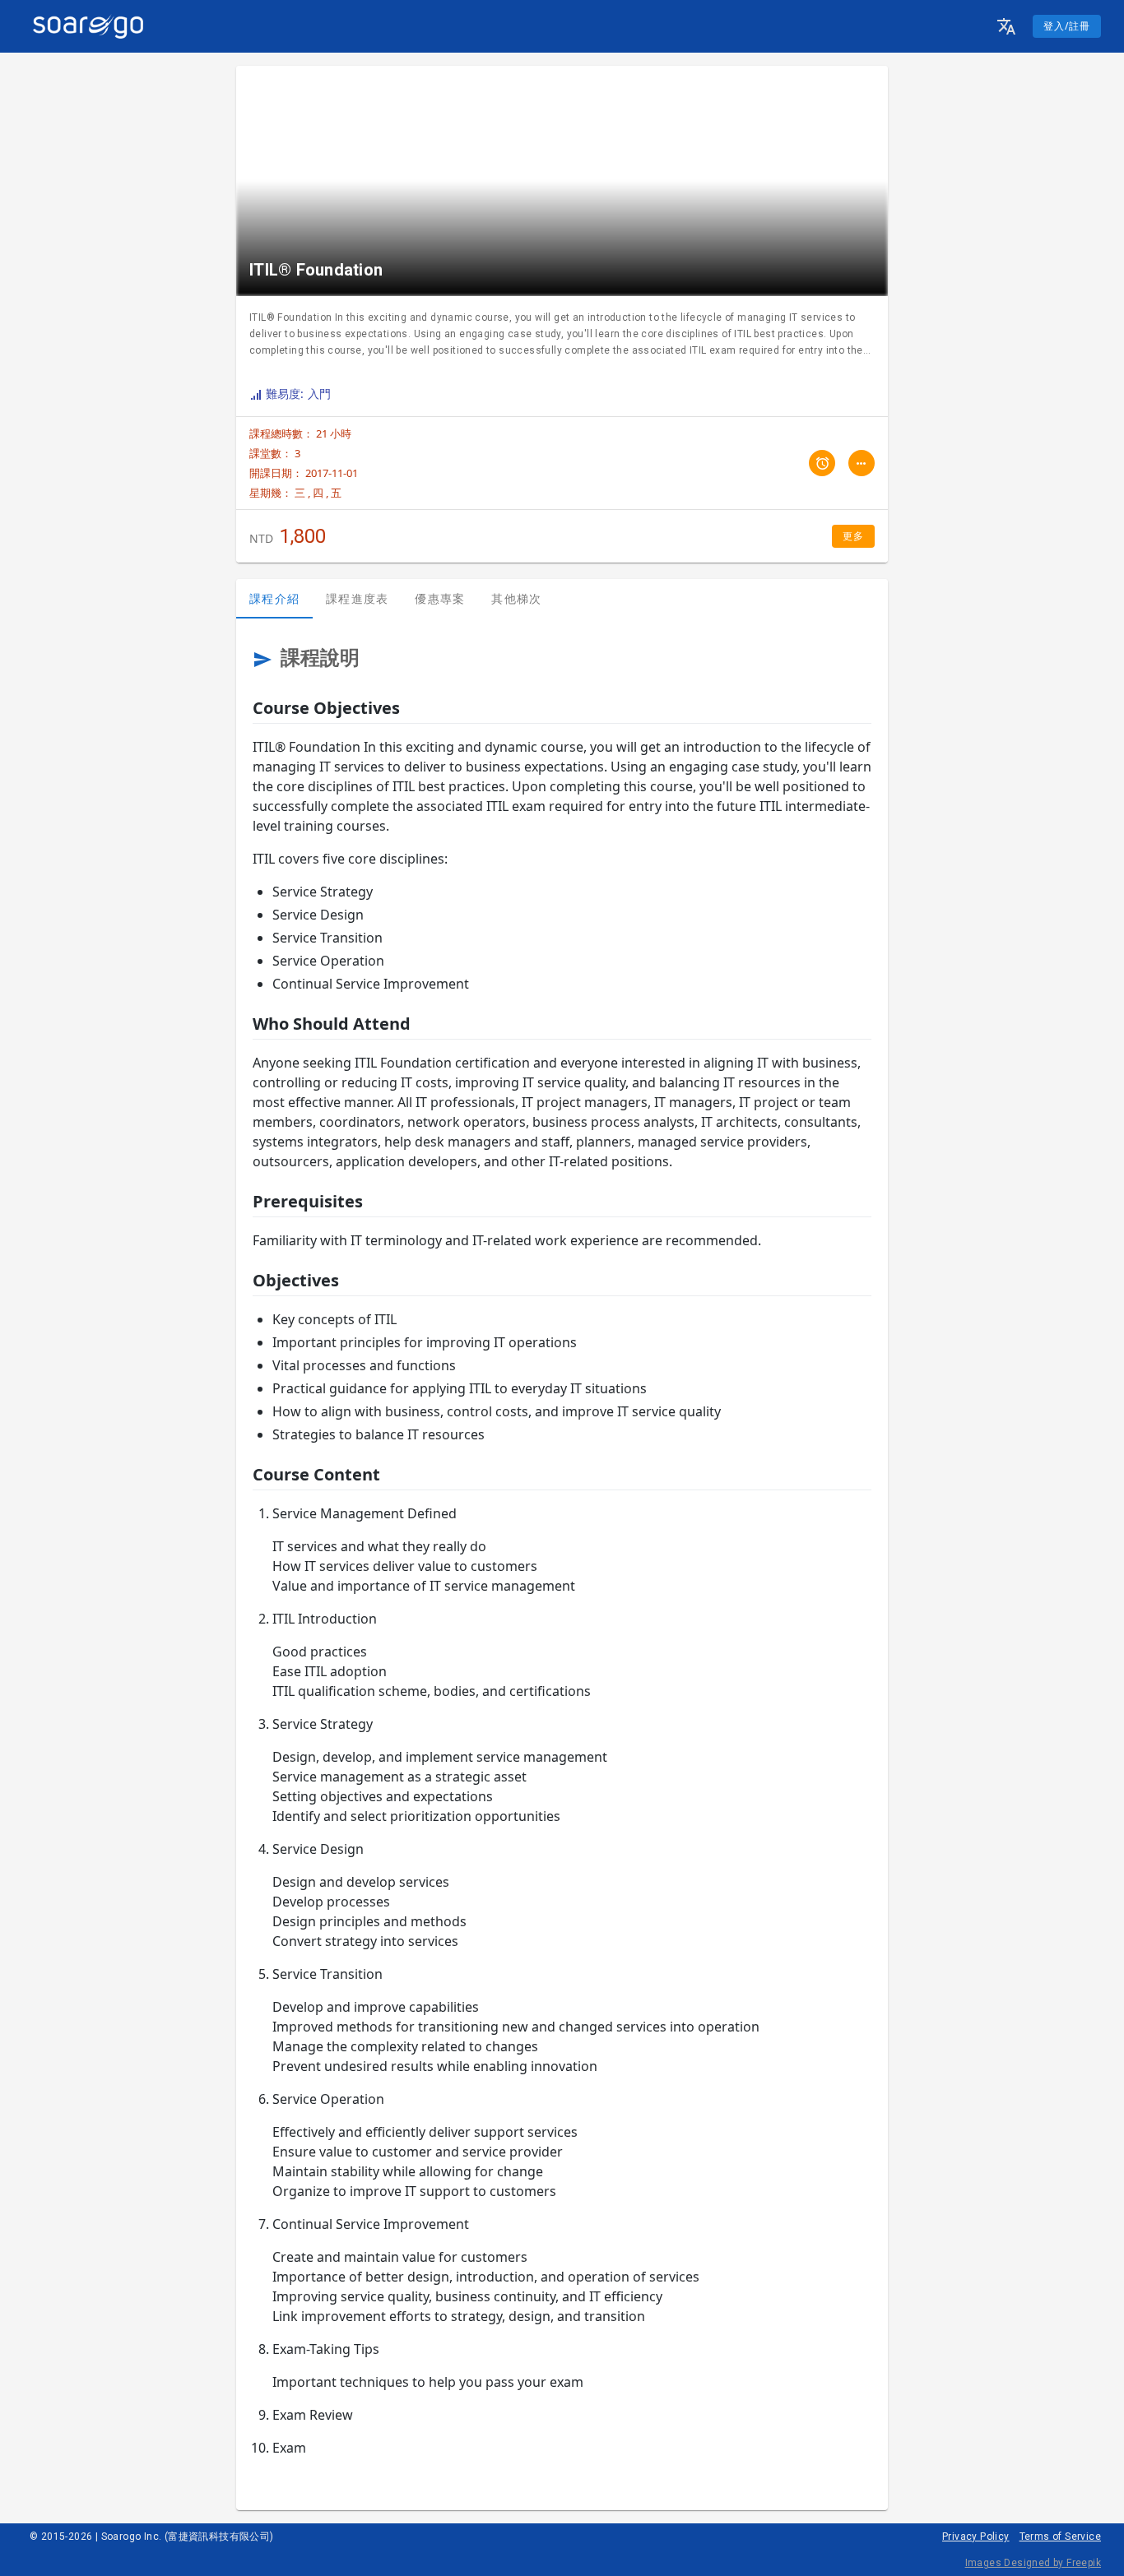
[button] (1006, 26)
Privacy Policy (976, 2537)
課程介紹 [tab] (274, 598)
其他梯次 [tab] (516, 598)
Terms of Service (1060, 2537)
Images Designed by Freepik (1033, 2563)
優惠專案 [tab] (440, 598)
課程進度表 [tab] (357, 598)
